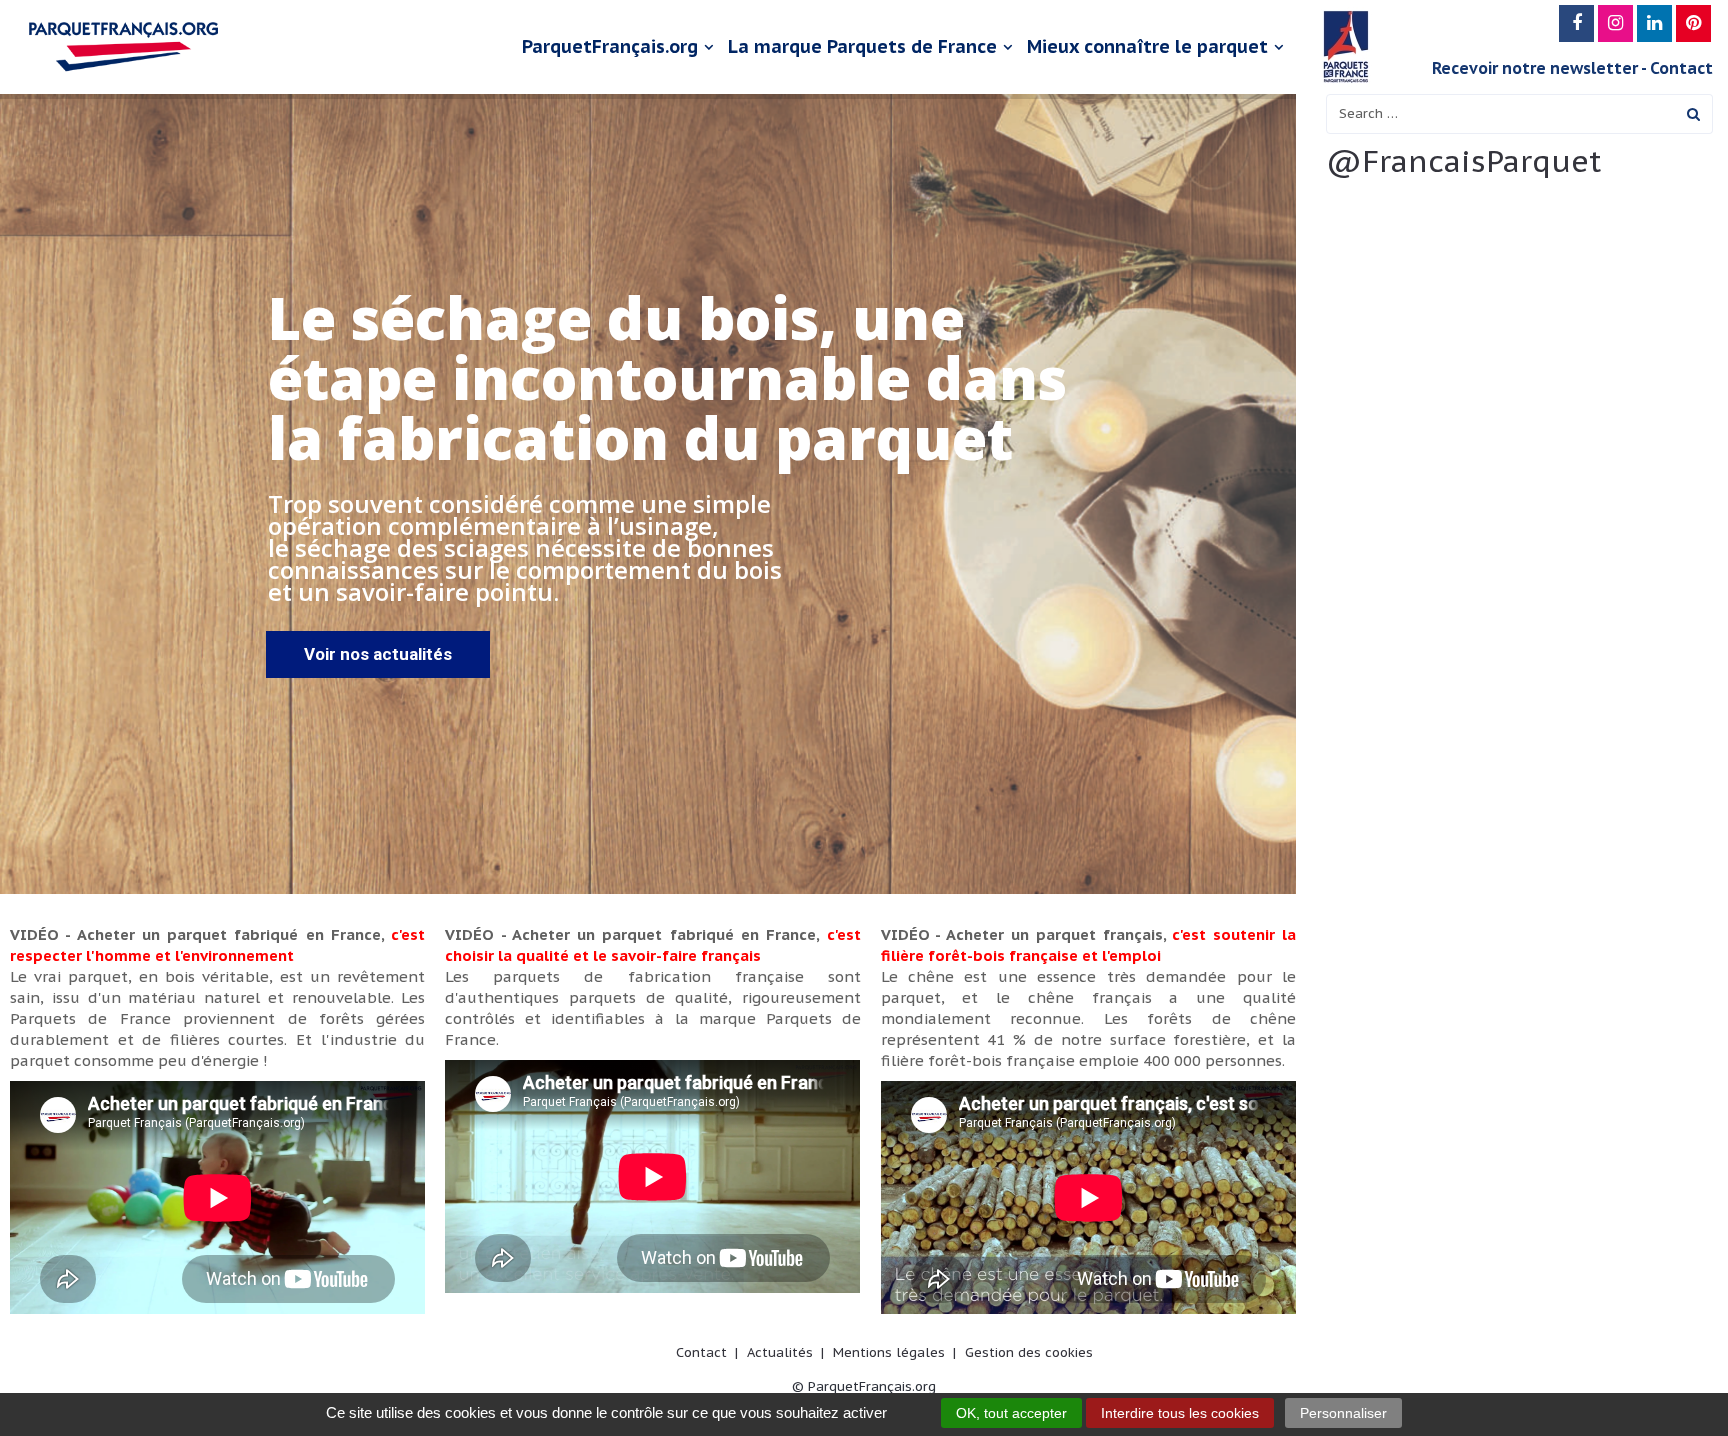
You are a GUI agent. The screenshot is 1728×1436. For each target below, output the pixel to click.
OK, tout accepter (1011, 1413)
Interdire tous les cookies (1180, 1413)
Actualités (780, 1352)
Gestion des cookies (1029, 1352)
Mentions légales (889, 1352)
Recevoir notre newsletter (1535, 68)
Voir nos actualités (378, 654)
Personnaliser (1343, 1413)
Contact (1681, 68)
